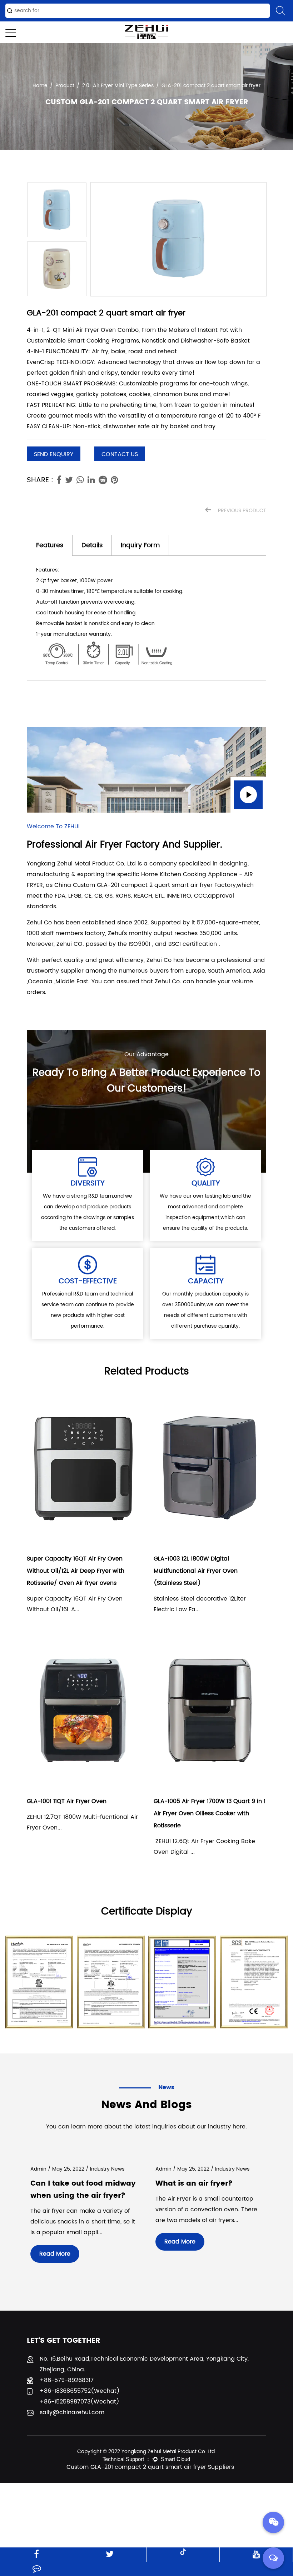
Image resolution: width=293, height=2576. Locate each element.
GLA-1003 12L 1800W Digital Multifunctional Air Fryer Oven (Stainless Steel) (196, 1571)
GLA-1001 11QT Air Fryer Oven (67, 1801)
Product (65, 86)
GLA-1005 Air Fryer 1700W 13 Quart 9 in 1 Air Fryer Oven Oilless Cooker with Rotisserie (210, 1813)
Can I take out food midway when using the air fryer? (83, 2190)
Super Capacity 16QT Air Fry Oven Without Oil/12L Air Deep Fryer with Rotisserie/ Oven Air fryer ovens (76, 1571)
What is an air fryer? (194, 2184)
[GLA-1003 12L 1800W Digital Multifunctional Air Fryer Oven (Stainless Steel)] (210, 1469)
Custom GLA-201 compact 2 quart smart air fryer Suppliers (150, 2467)
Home (40, 86)
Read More (55, 2254)
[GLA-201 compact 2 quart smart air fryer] (178, 239)
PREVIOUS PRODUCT (241, 511)
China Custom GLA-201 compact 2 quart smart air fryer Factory (145, 885)
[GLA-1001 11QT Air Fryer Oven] (83, 1711)
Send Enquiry (54, 454)
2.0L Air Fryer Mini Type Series (118, 86)
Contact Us (120, 454)
